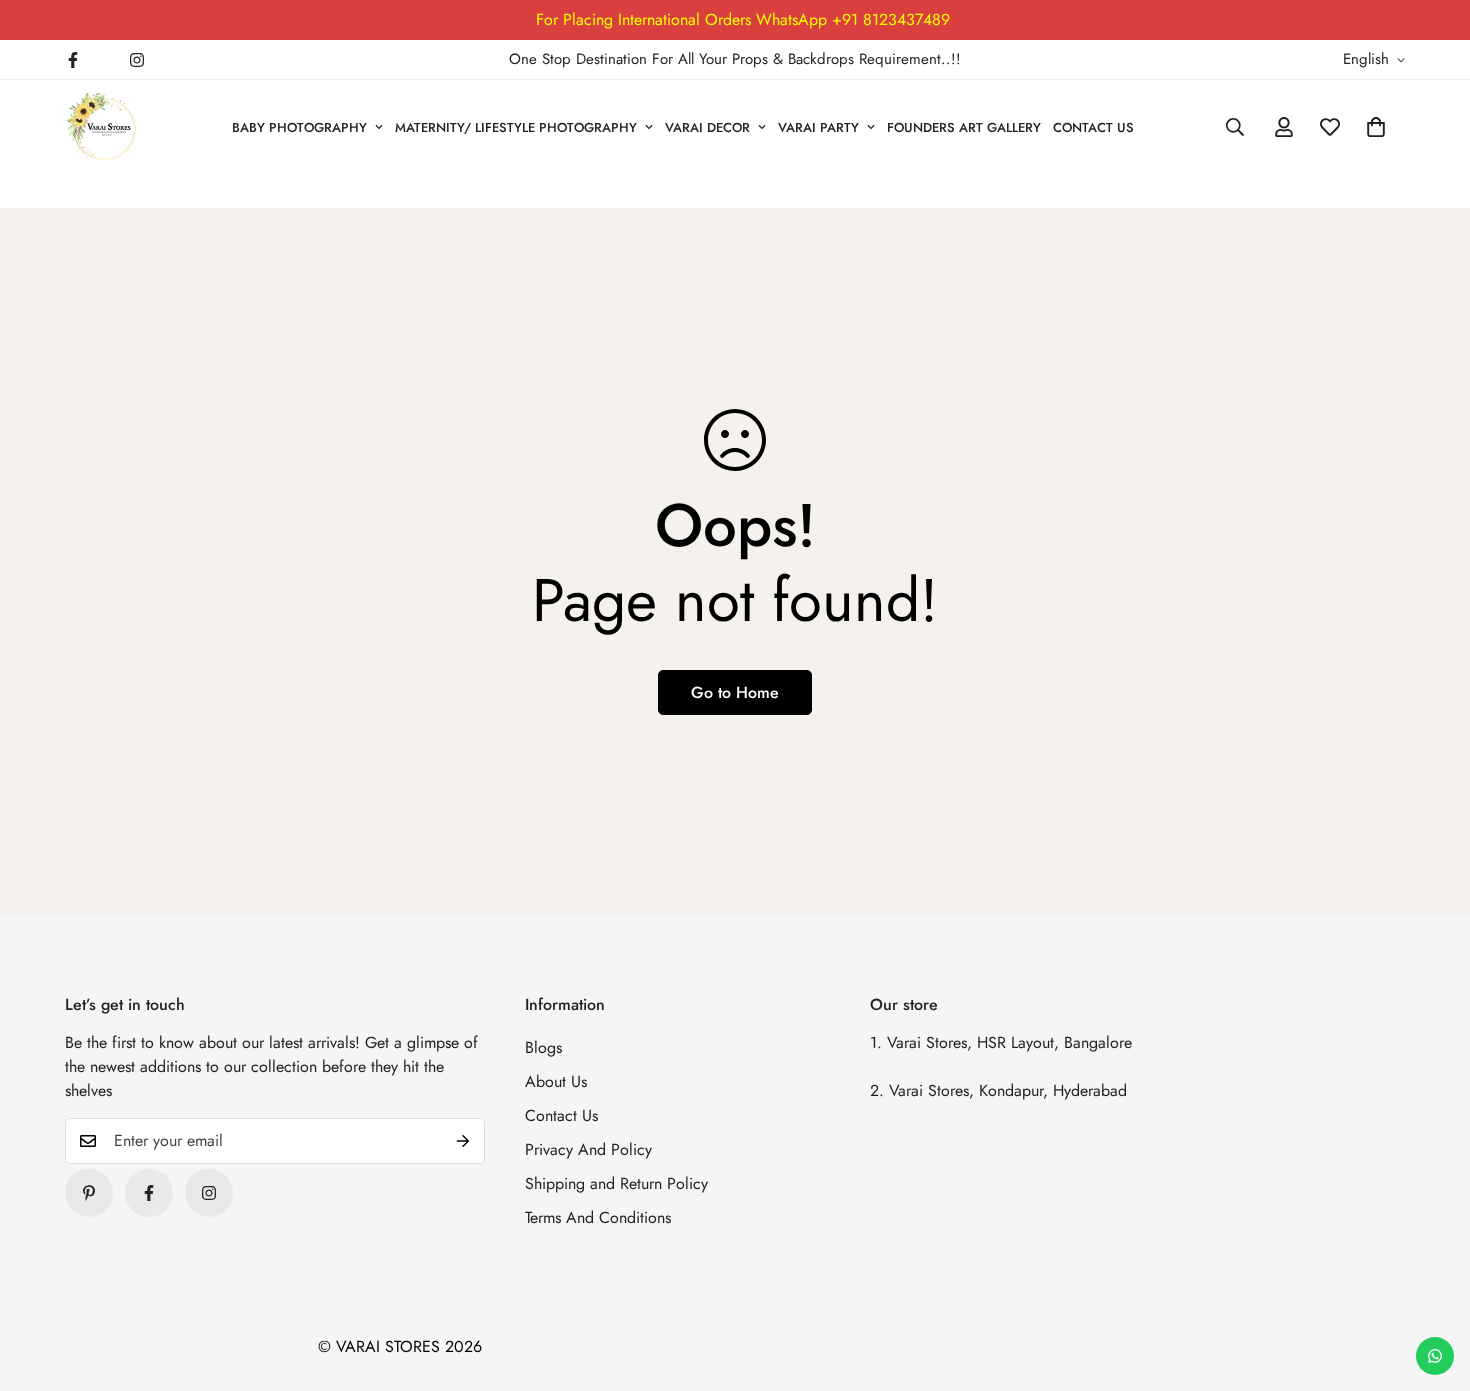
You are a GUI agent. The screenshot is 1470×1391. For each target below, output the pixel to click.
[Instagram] (137, 60)
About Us (556, 1081)
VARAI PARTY (818, 127)
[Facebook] (73, 60)
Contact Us (561, 1115)
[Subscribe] (463, 1141)
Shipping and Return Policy (616, 1183)
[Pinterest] (89, 1193)
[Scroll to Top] (1431, 1282)
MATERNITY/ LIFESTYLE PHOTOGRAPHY (516, 127)
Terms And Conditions (598, 1217)
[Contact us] (1435, 1356)
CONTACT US (1093, 127)
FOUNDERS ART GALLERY (964, 127)
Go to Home (735, 692)
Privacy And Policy (588, 1149)
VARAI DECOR (707, 127)
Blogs (543, 1047)
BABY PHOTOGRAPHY (299, 127)
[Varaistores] (102, 127)
